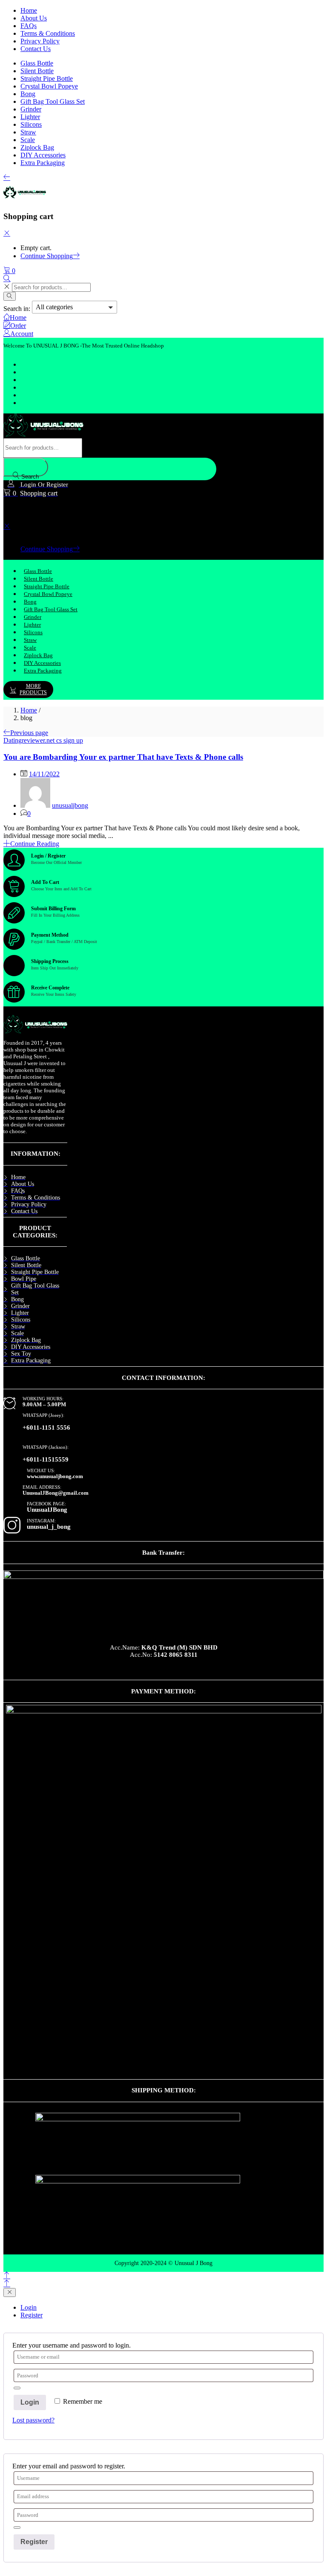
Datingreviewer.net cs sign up (43, 740)
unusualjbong (70, 805)
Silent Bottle (37, 71)
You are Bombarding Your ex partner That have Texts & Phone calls (123, 757)
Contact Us (36, 49)
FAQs (29, 26)
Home (29, 10)
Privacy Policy (40, 41)
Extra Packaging (43, 163)
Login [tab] (29, 2307)
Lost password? (33, 2420)
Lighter (30, 117)
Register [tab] (32, 2315)
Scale (28, 140)
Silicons (31, 124)
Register (34, 2542)
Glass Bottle (37, 63)
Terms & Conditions (48, 33)
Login (30, 2402)
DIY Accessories (43, 155)
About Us (34, 18)
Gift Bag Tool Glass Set (53, 101)
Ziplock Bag (37, 147)
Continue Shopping (47, 256)
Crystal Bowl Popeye (49, 86)
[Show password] (17, 2388)
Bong (28, 94)
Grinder (31, 109)
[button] (9, 271)
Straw (28, 132)
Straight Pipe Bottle (47, 78)
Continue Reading (35, 844)
